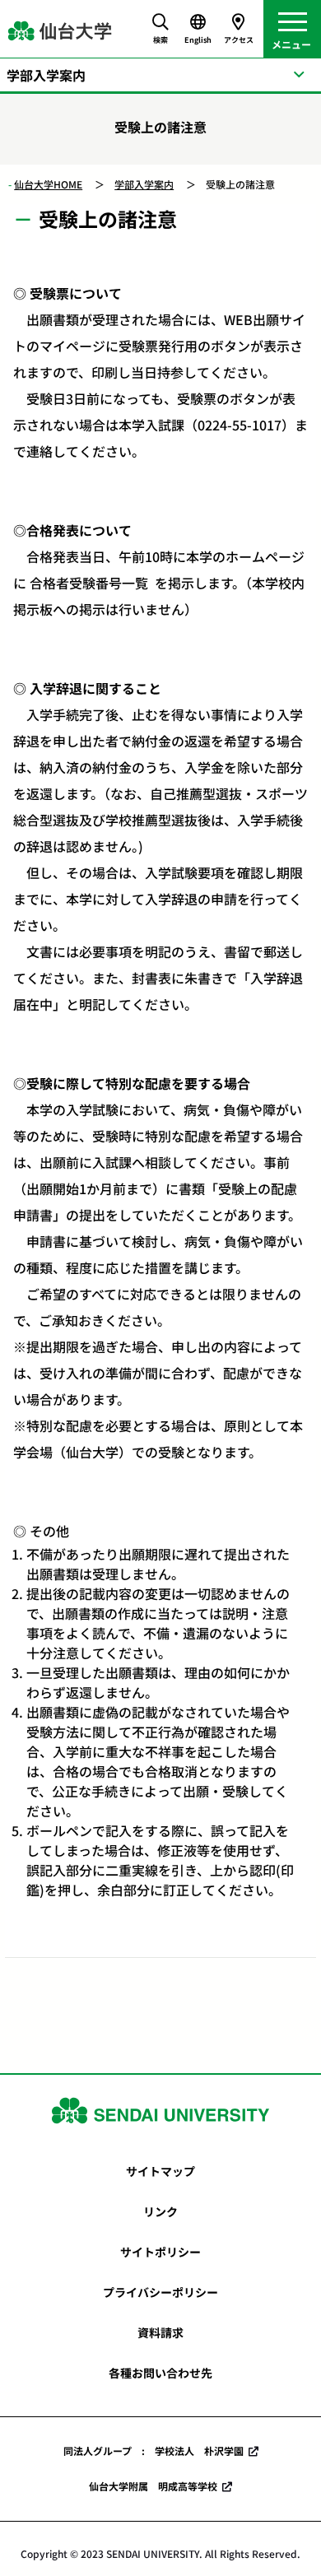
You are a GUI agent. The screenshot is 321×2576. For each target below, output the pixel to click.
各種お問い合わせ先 (160, 2373)
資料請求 (160, 2332)
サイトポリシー (160, 2252)
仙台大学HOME (48, 184)
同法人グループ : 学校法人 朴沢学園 (154, 2450)
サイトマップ (160, 2171)
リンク (160, 2211)
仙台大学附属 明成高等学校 (153, 2486)
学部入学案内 (144, 184)
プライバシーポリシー (160, 2292)
